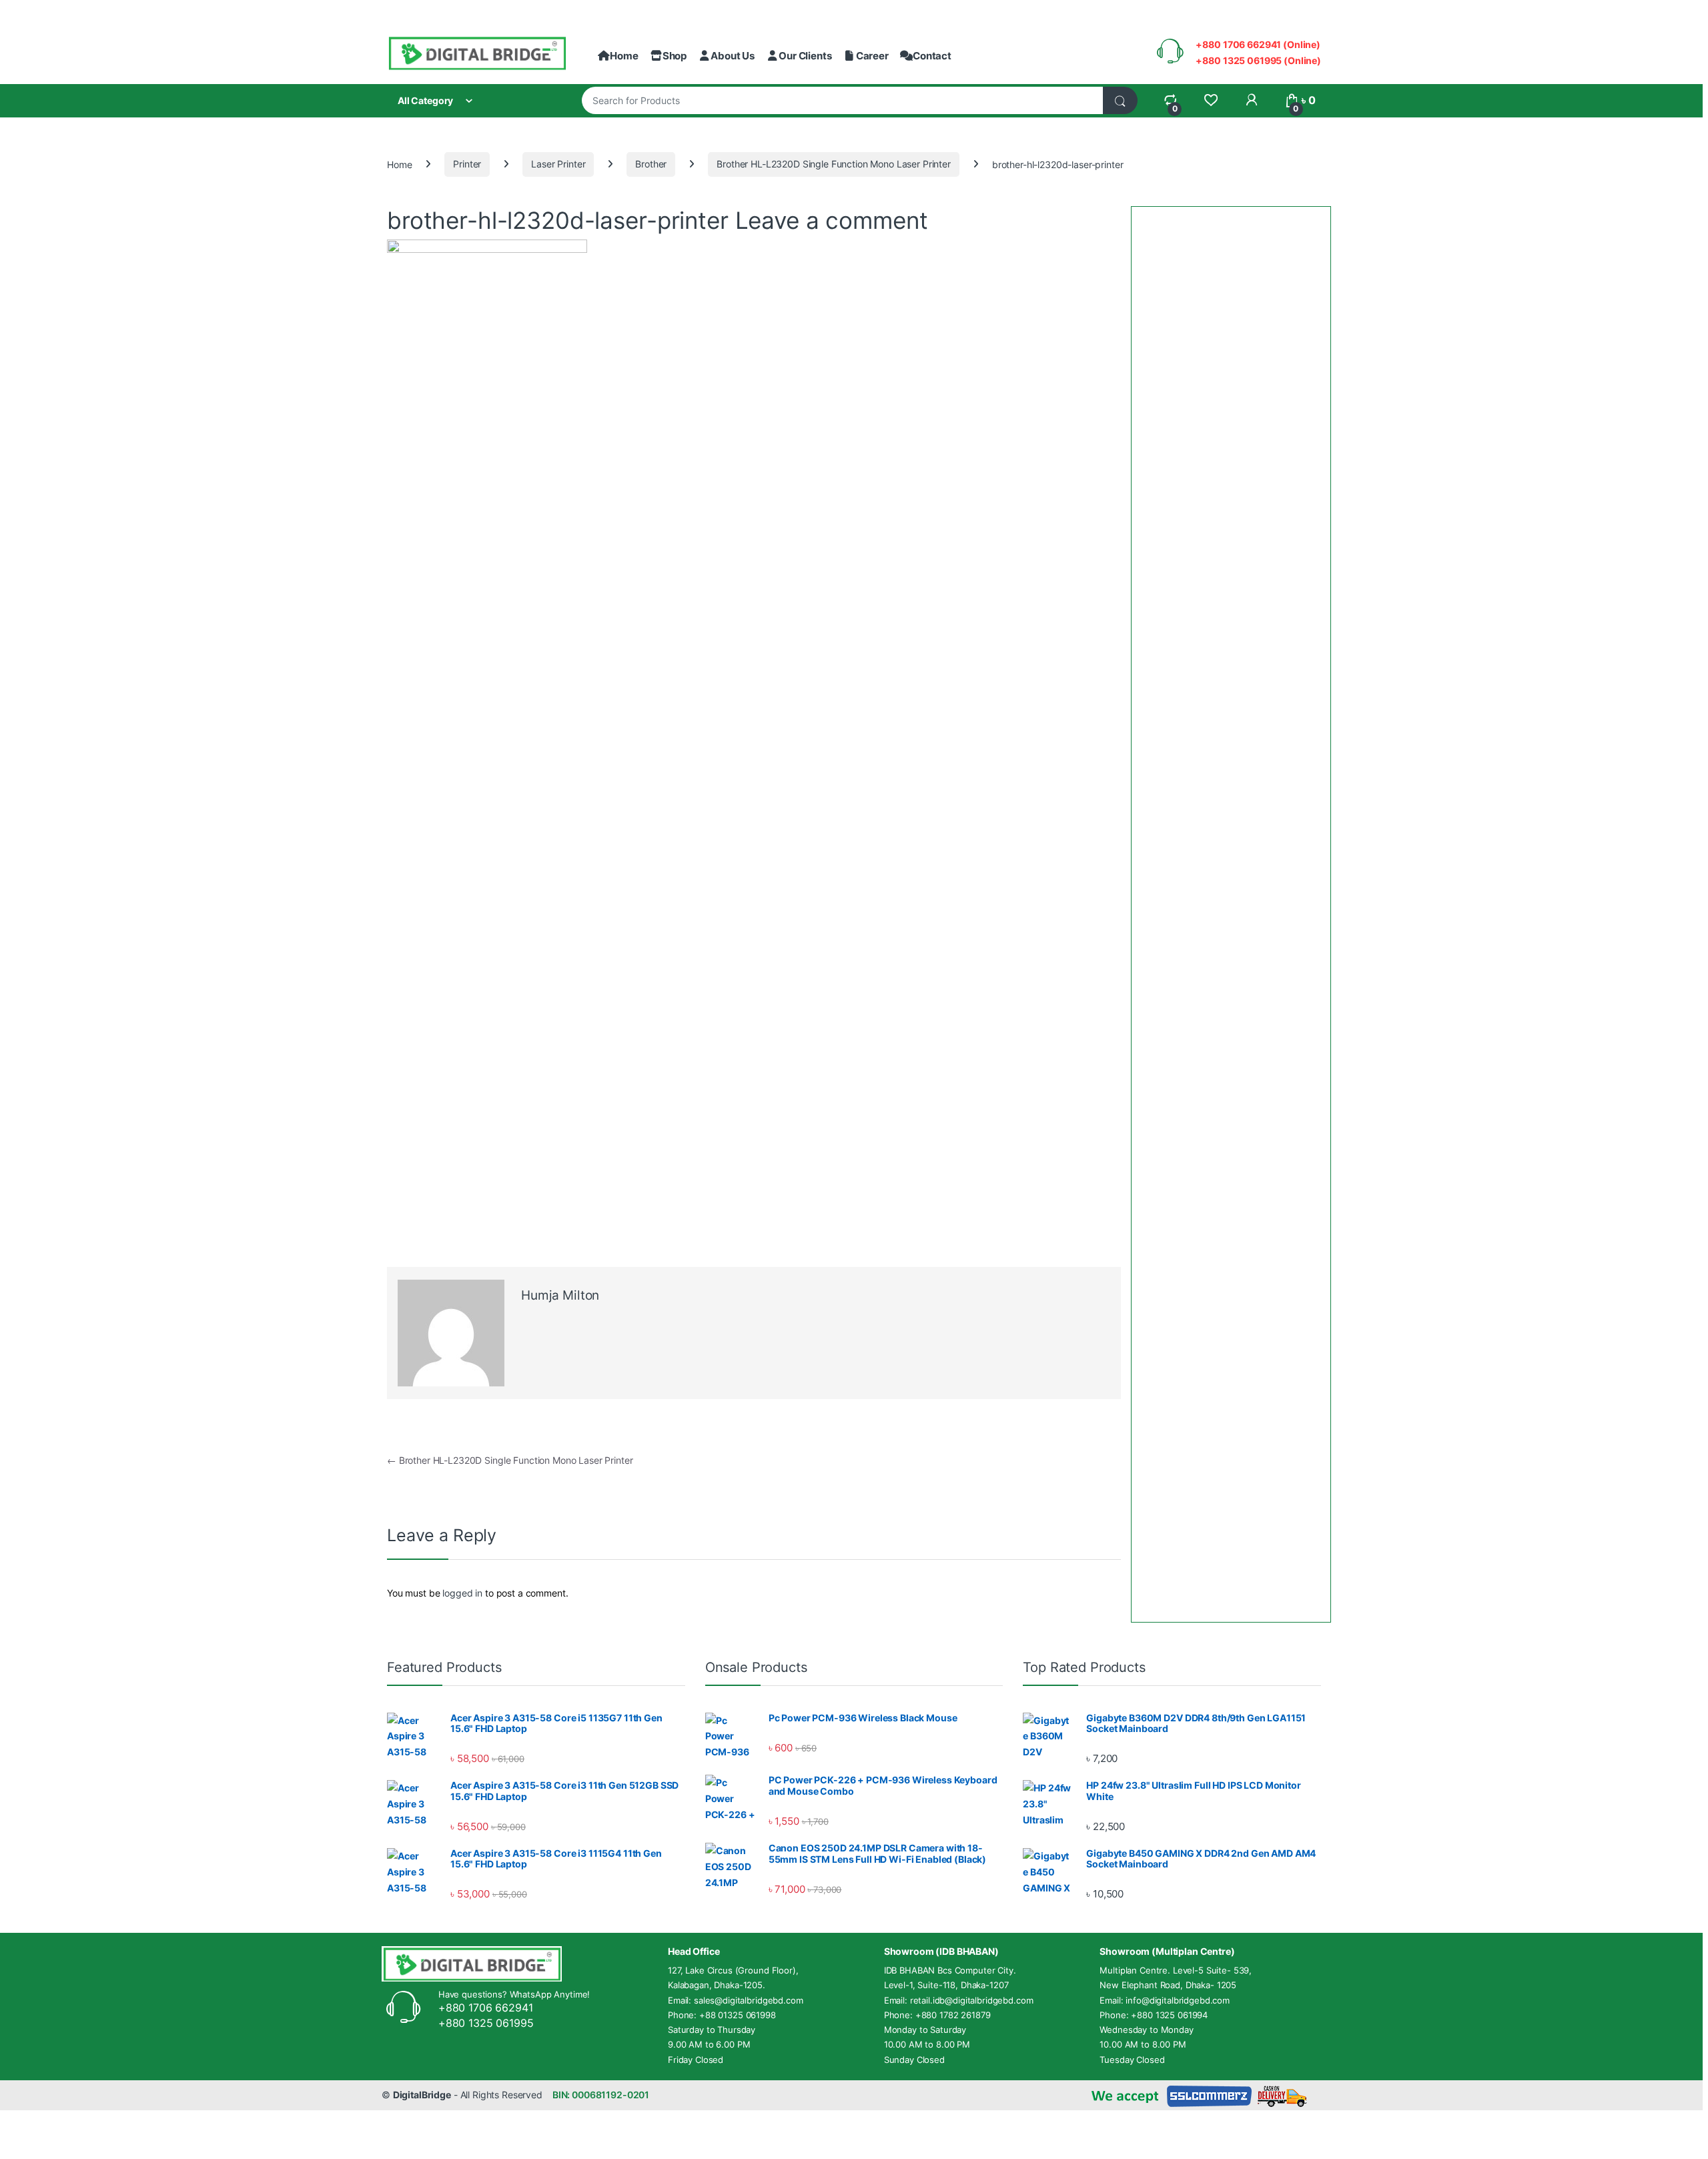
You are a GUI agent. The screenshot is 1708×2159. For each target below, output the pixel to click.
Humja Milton (560, 1295)
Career (872, 56)
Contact (932, 56)
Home (624, 56)
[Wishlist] (1211, 100)
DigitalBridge (422, 2095)
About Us (733, 56)
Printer (467, 164)
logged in (462, 1593)
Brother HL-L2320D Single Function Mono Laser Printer (834, 164)
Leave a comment (832, 220)
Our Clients (805, 56)
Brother (651, 164)
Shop (675, 56)
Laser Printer (558, 164)
